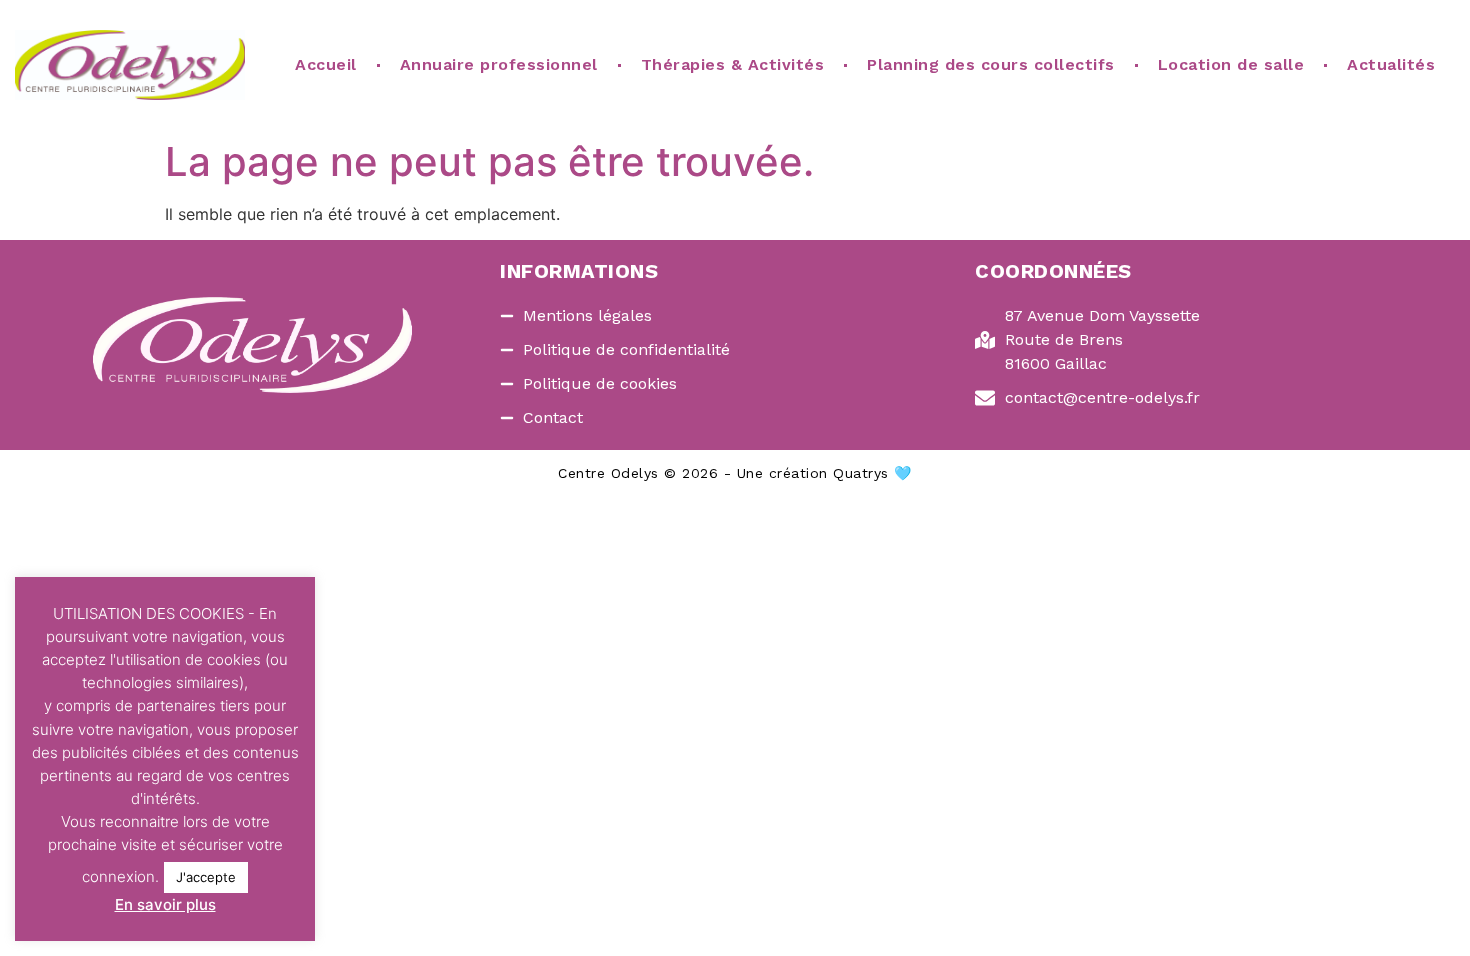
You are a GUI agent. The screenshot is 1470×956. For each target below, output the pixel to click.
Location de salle (1231, 64)
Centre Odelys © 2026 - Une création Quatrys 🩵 (735, 473)
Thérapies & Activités (733, 64)
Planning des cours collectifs (991, 64)
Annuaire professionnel (499, 64)
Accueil (326, 64)
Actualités (1391, 64)
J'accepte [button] (206, 877)
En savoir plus (165, 904)
